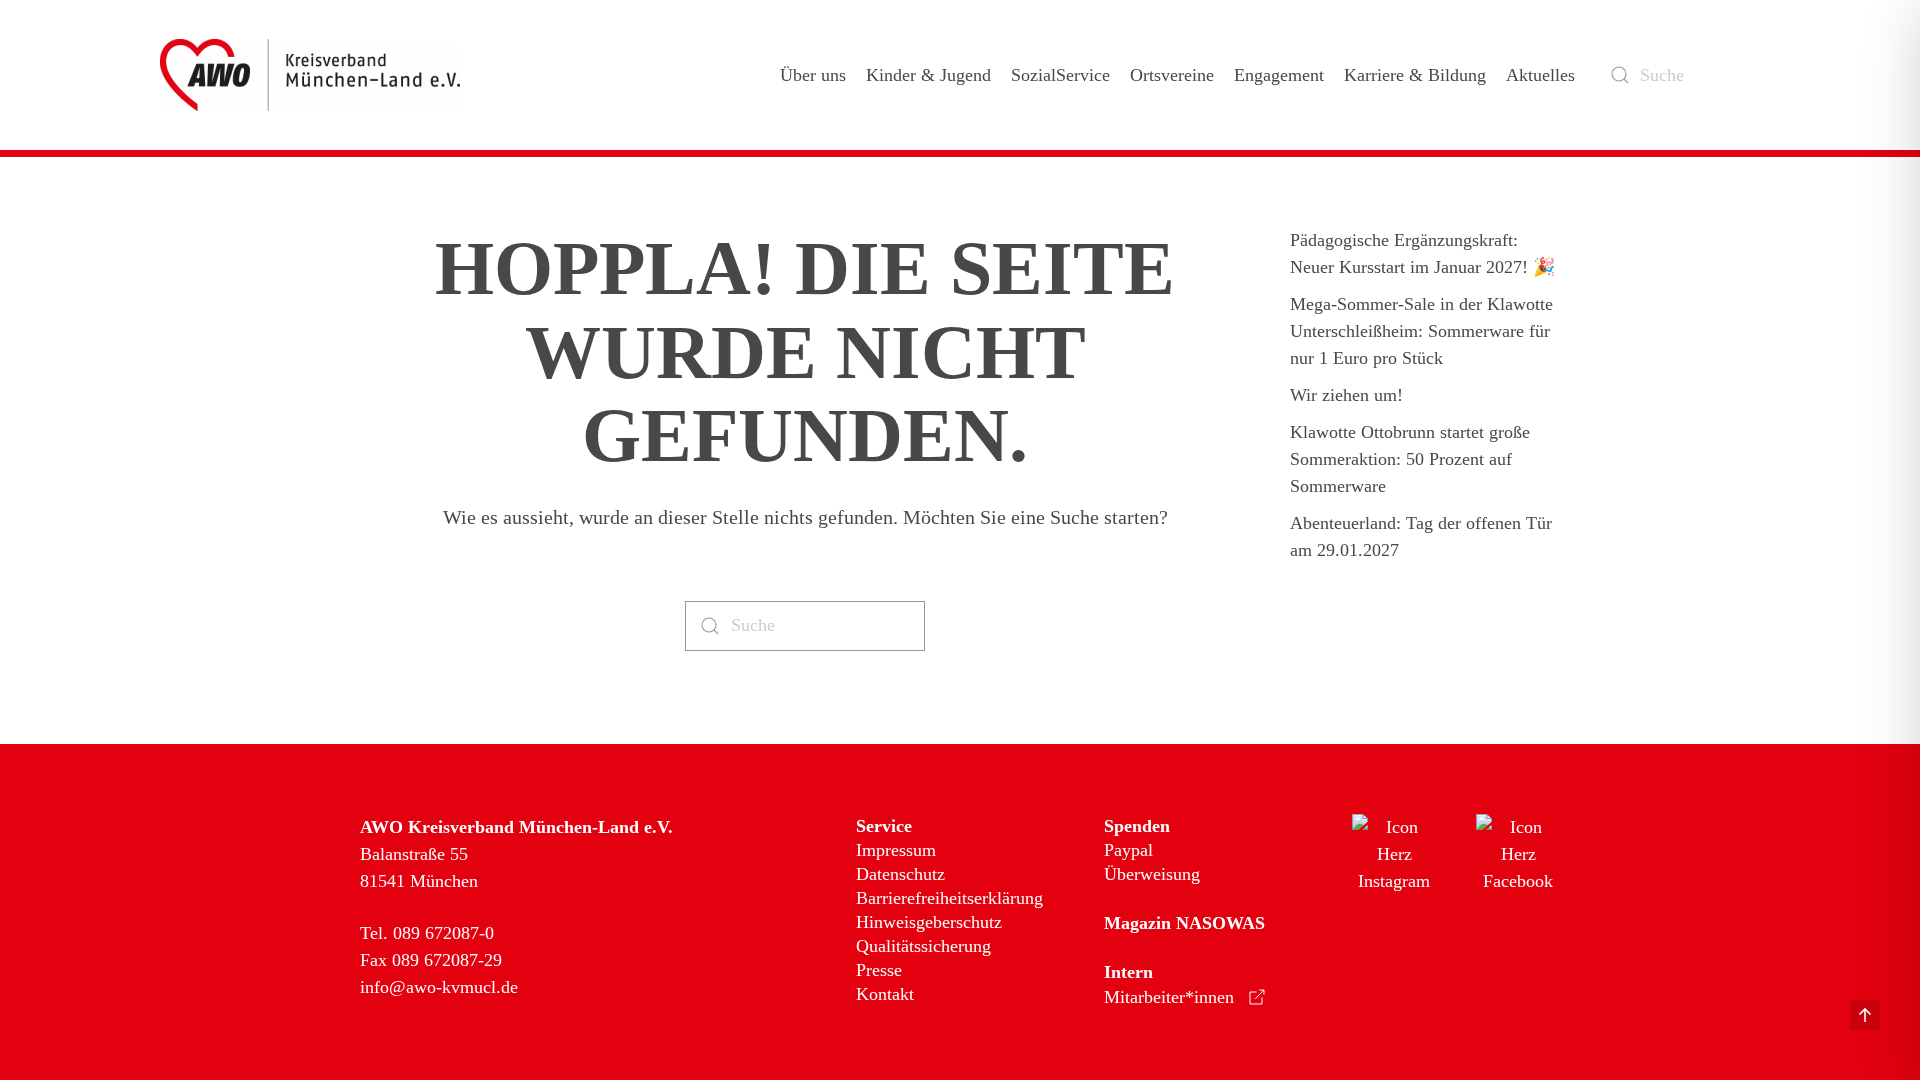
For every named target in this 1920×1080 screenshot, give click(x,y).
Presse (879, 970)
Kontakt (885, 994)
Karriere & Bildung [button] (1415, 75)
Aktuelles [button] (1540, 75)
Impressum (896, 850)
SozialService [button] (1060, 75)
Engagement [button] (1279, 75)
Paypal (1128, 850)
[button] (1865, 1015)
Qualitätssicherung (923, 946)
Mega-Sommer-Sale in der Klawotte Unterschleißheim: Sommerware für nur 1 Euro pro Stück (1421, 331)
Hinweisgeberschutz (929, 922)
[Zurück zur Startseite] (314, 75)
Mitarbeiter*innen (1169, 997)
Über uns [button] (813, 75)
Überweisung (1152, 874)
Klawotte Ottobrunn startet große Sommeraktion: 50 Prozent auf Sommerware (1410, 459)
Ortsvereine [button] (1172, 75)
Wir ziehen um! (1346, 395)
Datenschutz (900, 874)
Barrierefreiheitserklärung (949, 898)
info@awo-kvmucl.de (439, 987)
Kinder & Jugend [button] (928, 75)
